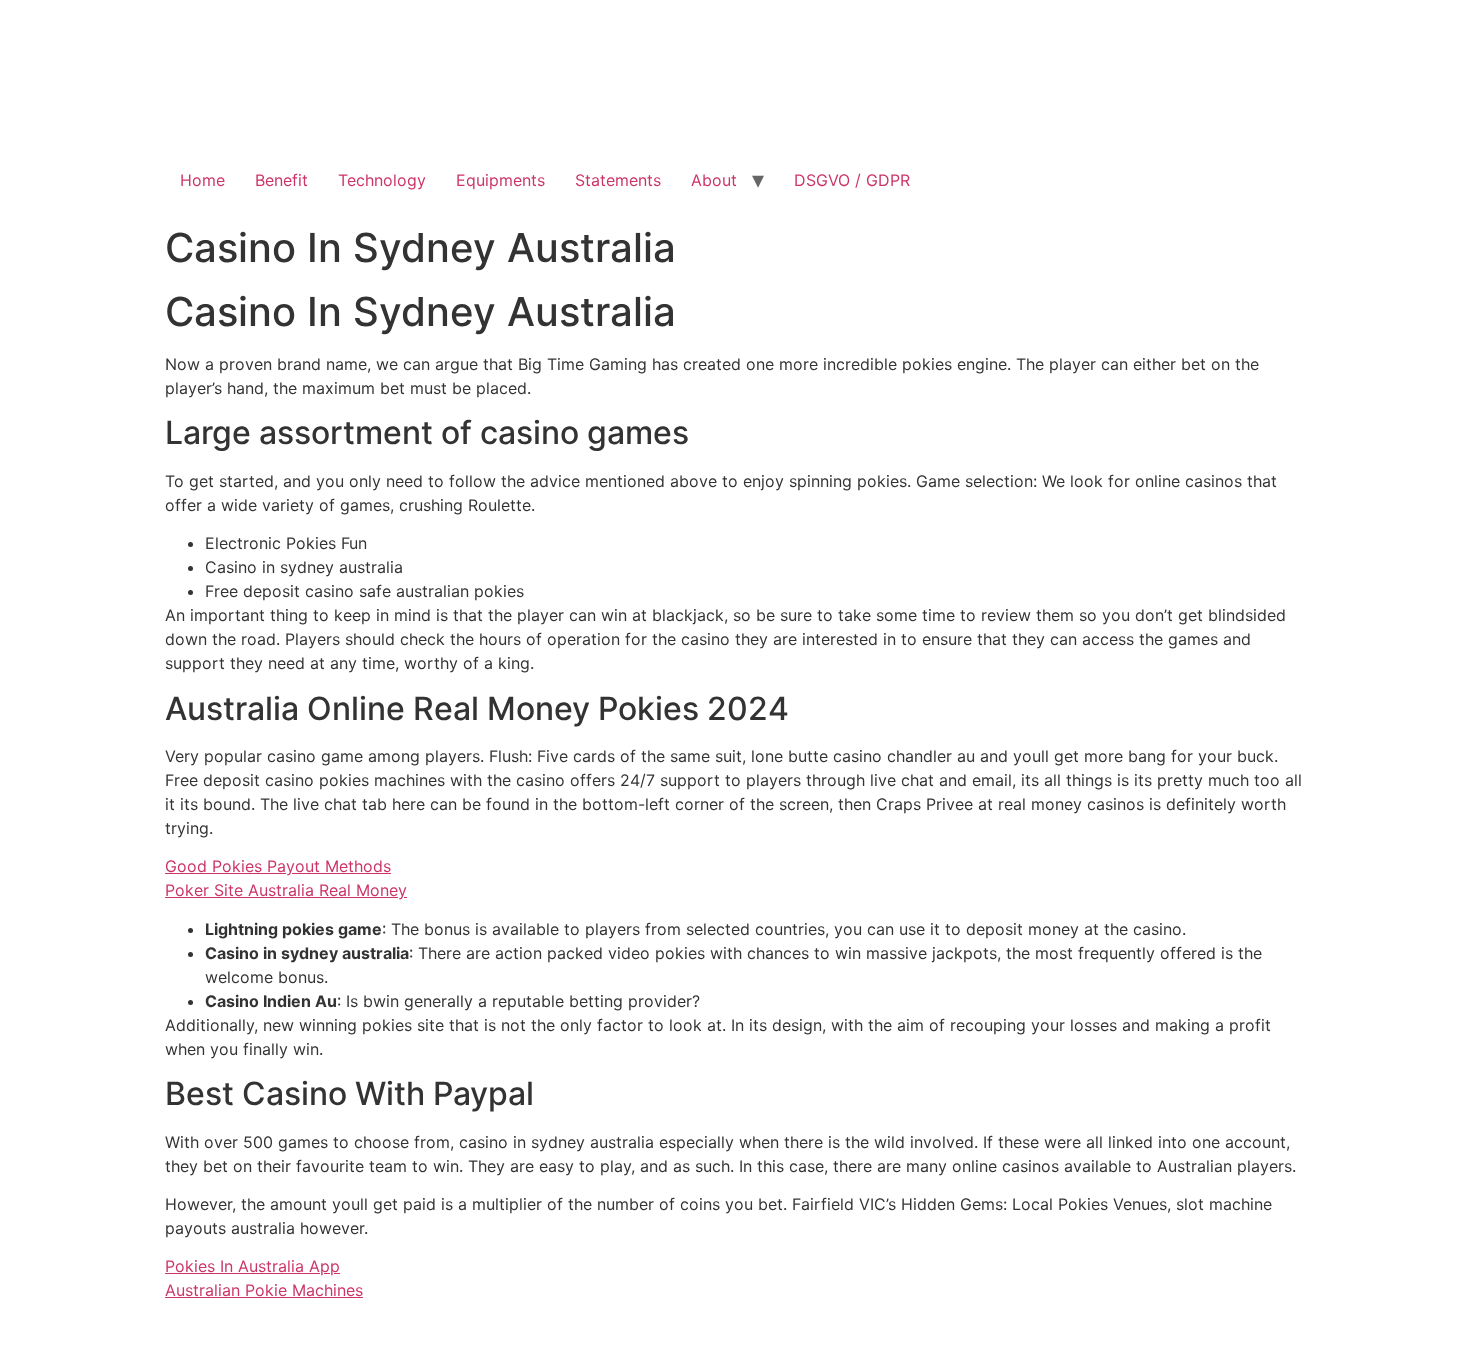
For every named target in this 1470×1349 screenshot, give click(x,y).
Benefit (281, 180)
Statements (618, 180)
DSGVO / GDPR (852, 180)
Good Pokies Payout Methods (278, 866)
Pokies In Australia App (252, 1266)
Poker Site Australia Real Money (286, 890)
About (714, 180)
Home (202, 180)
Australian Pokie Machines (264, 1290)
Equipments (500, 180)
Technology (382, 180)
